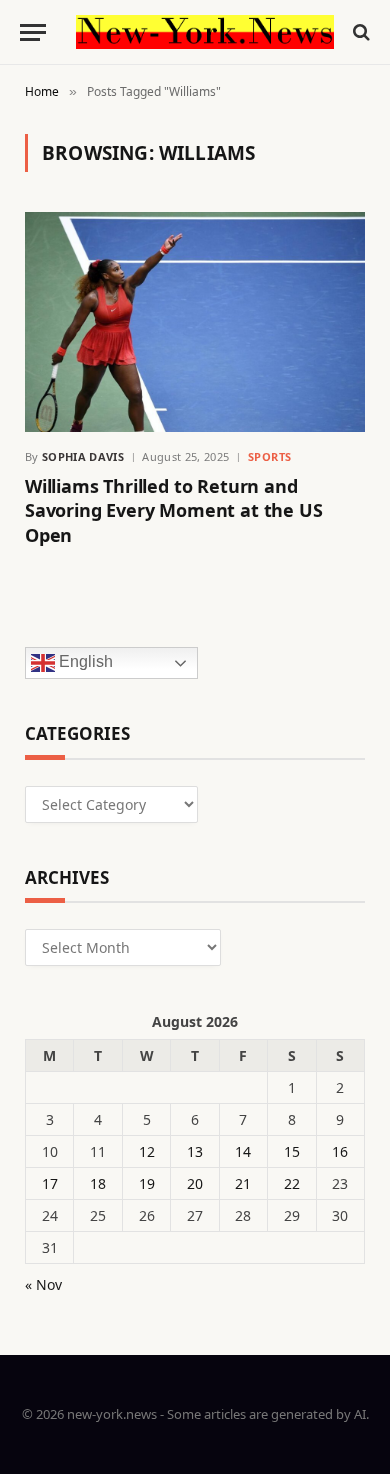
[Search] (359, 32)
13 (195, 1151)
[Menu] (33, 32)
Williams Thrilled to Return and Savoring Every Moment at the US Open (173, 510)
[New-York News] (205, 32)
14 (243, 1151)
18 (98, 1183)
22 (292, 1183)
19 (147, 1183)
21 (243, 1183)
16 (340, 1151)
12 (147, 1151)
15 (292, 1151)
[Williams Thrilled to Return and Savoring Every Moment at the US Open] (195, 321)
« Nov (43, 1284)
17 (50, 1183)
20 (195, 1183)
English (84, 661)
